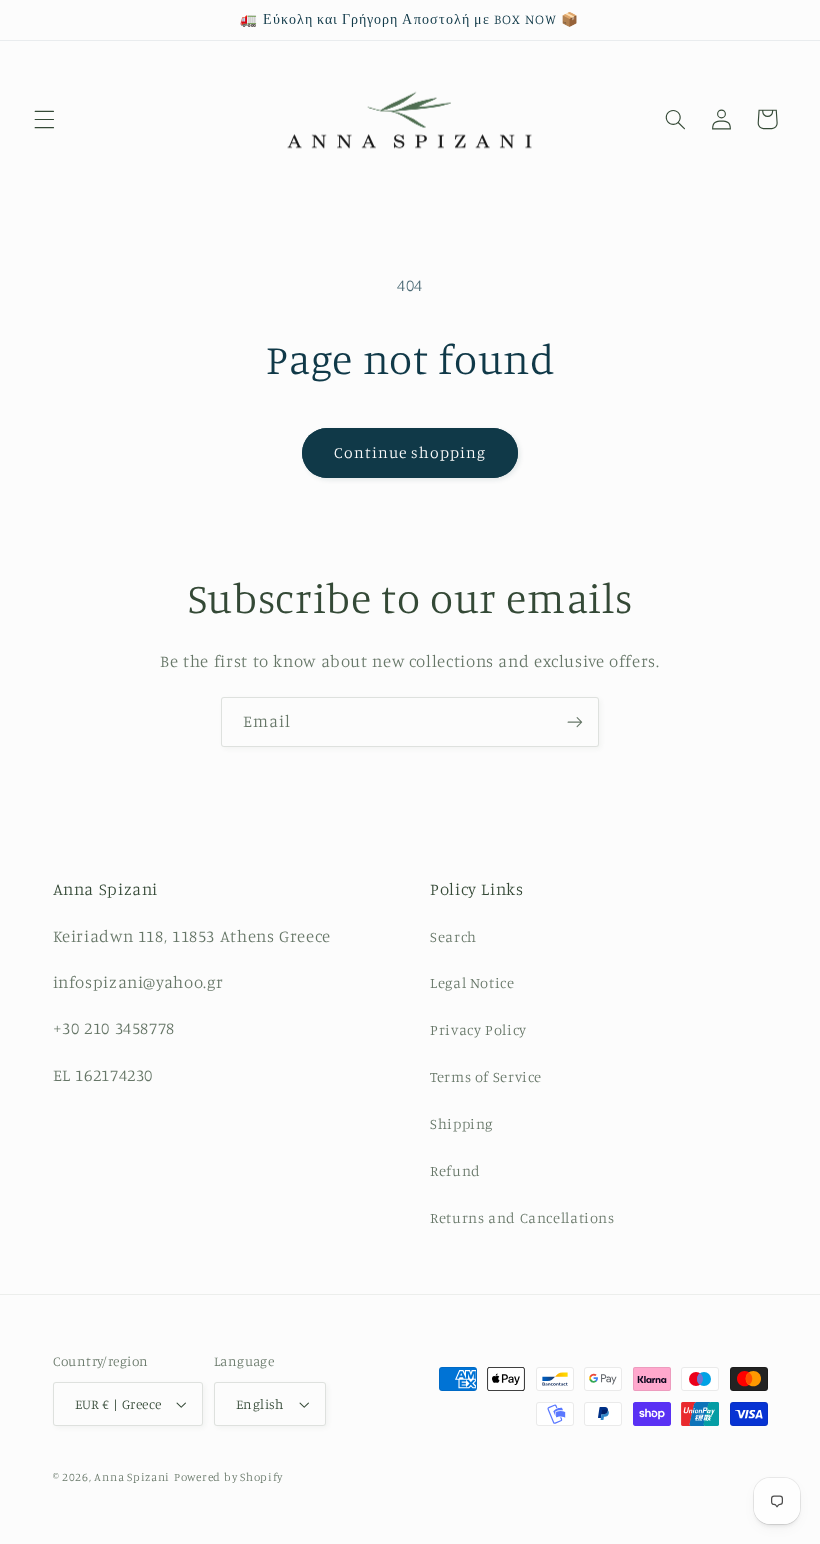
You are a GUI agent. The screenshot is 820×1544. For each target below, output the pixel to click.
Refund (455, 1170)
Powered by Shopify (228, 1477)
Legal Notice (472, 982)
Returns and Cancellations (522, 1217)
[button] (44, 119)
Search (453, 936)
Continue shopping (410, 452)
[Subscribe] (575, 721)
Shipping (461, 1123)
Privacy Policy (478, 1029)
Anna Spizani (132, 1477)
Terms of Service (486, 1076)
